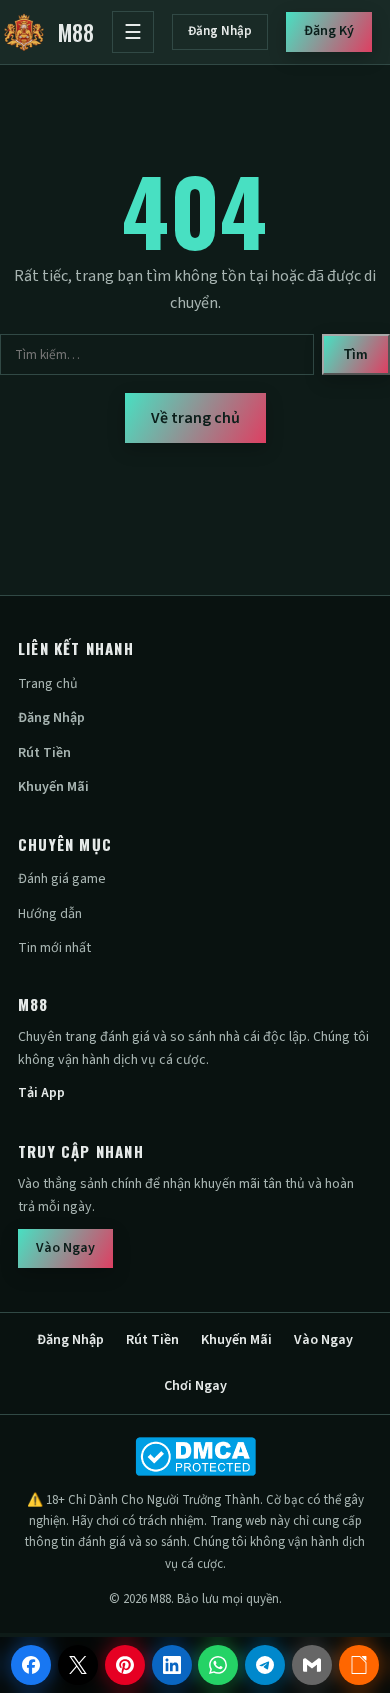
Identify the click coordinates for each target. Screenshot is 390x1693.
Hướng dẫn (50, 914)
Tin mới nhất (54, 948)
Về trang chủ (195, 418)
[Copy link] (359, 1665)
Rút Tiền (44, 753)
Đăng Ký (329, 31)
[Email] (312, 1665)
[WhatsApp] (218, 1665)
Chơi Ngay (195, 1386)
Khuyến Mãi (53, 787)
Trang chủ (48, 684)
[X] (78, 1665)
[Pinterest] (125, 1665)
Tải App (41, 1093)
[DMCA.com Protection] (195, 1456)
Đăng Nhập (220, 31)
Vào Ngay (65, 1248)
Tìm (356, 354)
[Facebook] (31, 1665)
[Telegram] (265, 1665)
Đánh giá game (62, 879)
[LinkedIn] (172, 1665)
